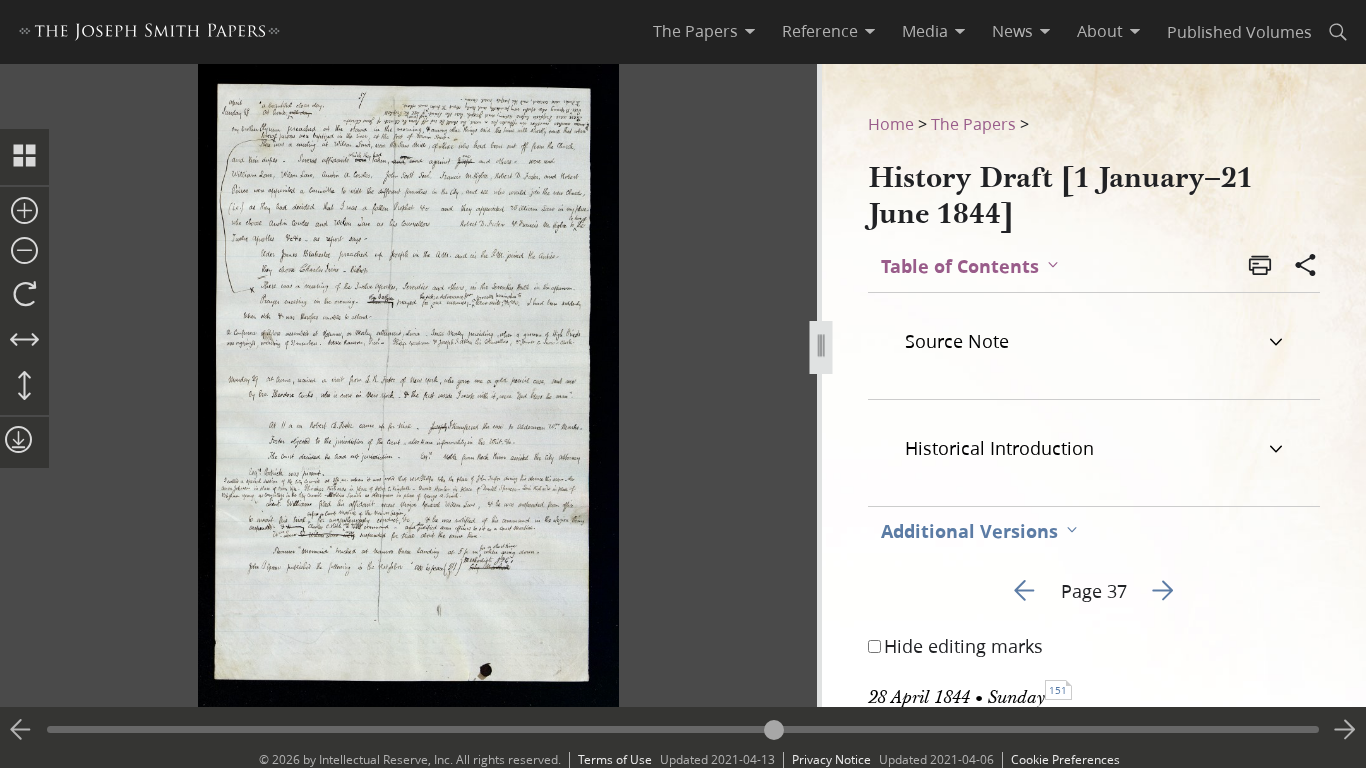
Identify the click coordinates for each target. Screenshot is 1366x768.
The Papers (973, 123)
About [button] (1100, 31)
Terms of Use (615, 759)
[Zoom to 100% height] (24, 387)
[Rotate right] (24, 295)
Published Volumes (1239, 31)
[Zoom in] (24, 212)
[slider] (683, 729)
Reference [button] (820, 31)
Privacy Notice (831, 759)
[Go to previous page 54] (21, 730)
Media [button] (925, 31)
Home (891, 123)
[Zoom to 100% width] (24, 341)
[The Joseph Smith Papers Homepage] (149, 34)
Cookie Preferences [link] (1065, 759)
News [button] (1012, 31)
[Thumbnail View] (24, 157)
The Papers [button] (695, 31)
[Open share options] (1306, 267)
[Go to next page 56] (1345, 730)
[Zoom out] (24, 252)
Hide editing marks (963, 646)
